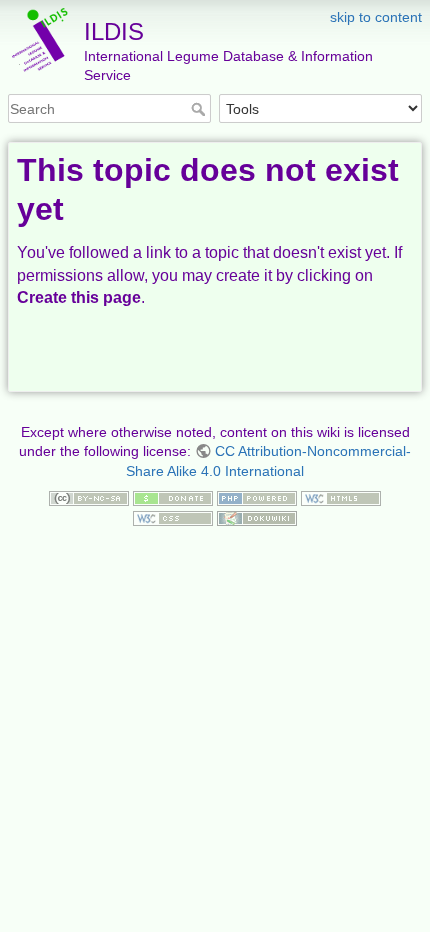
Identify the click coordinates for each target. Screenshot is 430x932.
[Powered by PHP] (257, 497)
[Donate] (173, 497)
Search (200, 109)
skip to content (376, 17)
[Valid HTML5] (341, 497)
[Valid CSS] (173, 517)
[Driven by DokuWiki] (257, 517)
